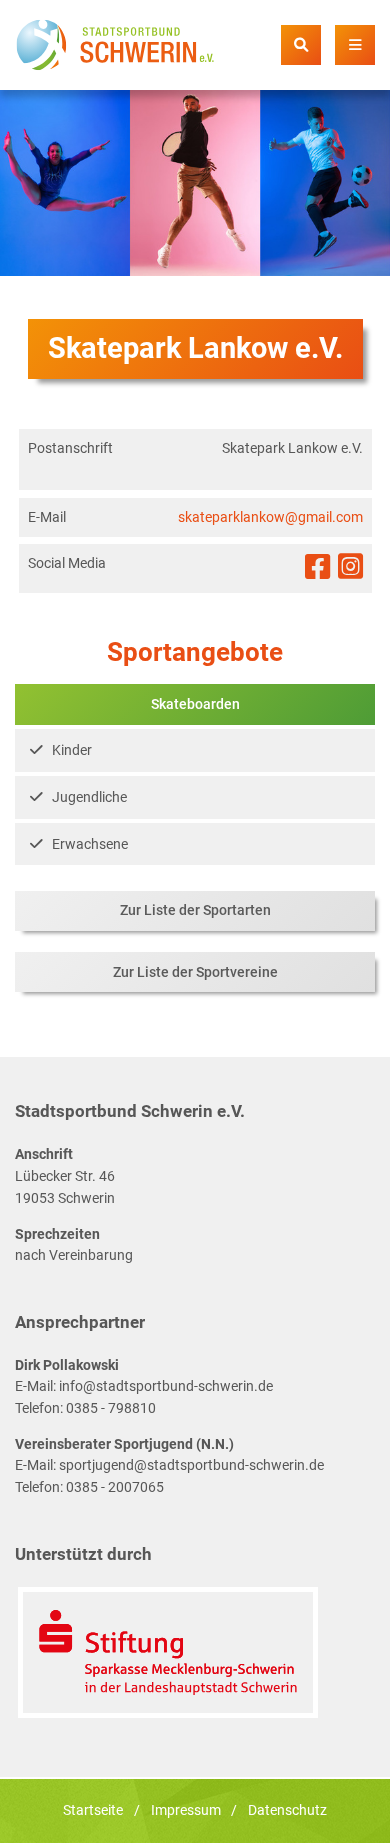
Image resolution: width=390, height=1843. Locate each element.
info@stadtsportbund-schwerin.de (166, 1386)
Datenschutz (287, 1810)
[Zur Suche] (301, 45)
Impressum (186, 1810)
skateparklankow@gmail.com (270, 517)
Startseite (93, 1810)
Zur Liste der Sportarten (195, 910)
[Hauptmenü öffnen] (355, 45)
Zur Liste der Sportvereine (195, 972)
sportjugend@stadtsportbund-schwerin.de (191, 1465)
